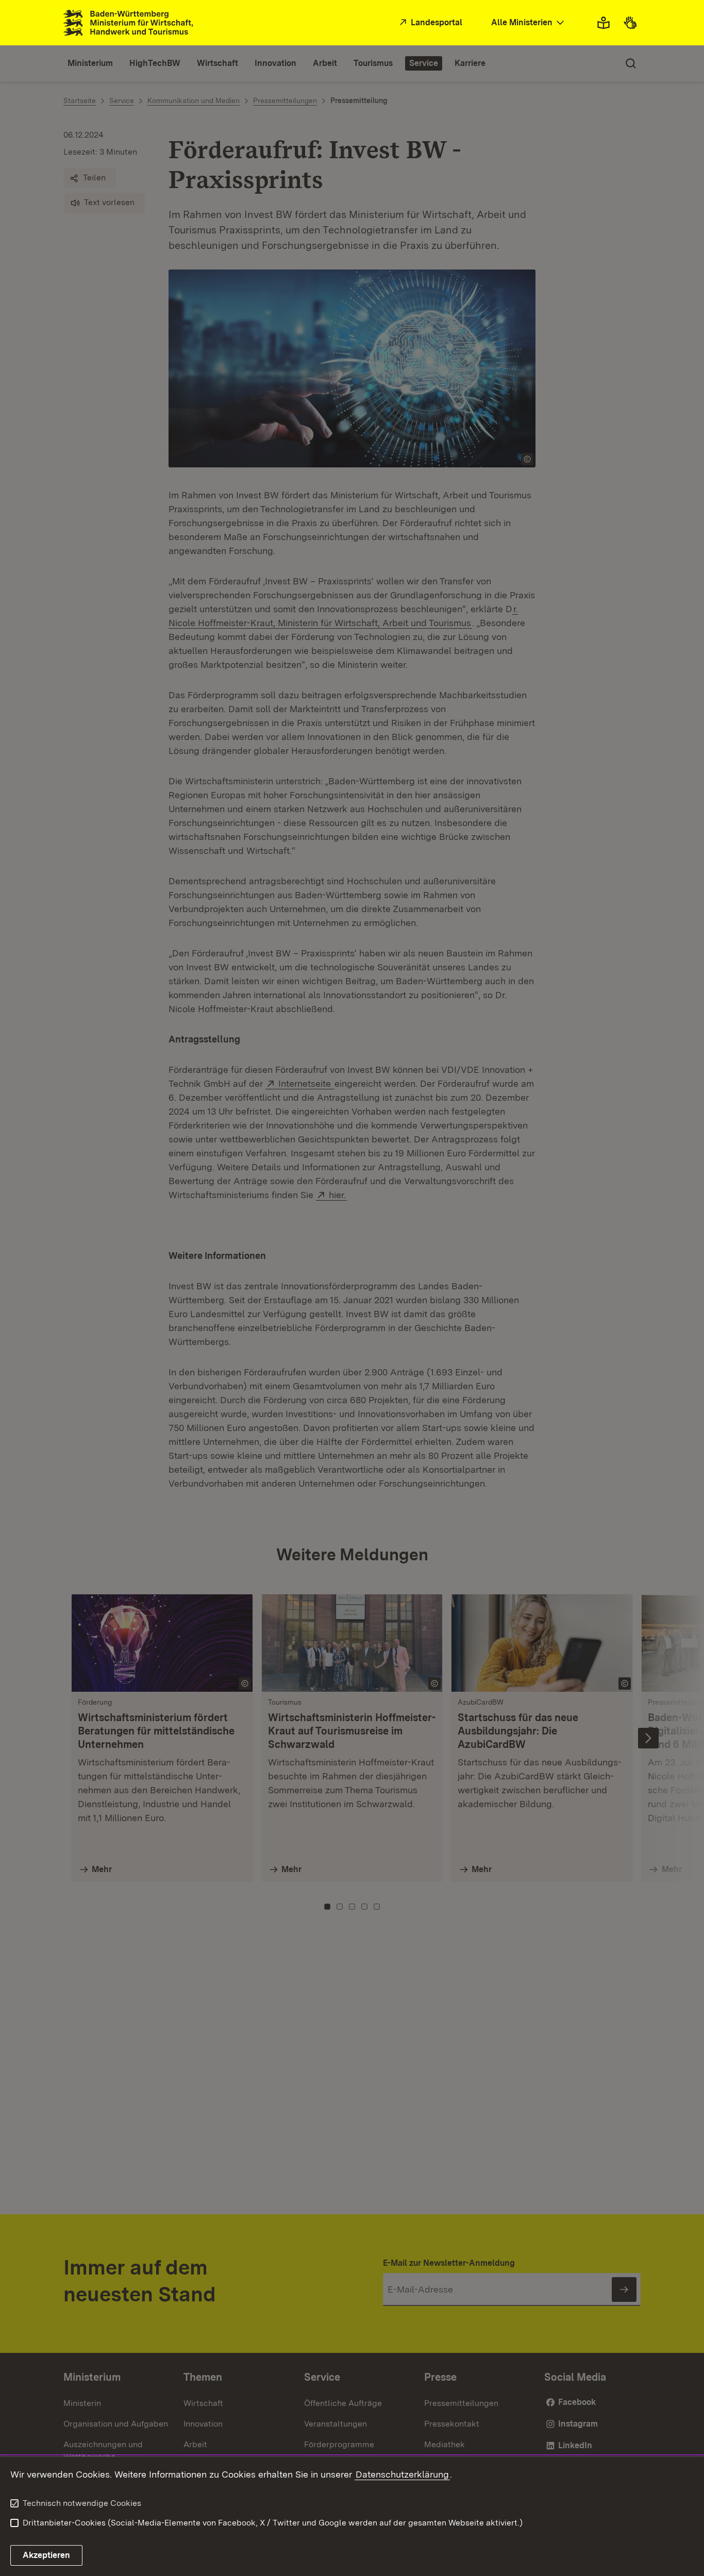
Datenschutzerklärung (402, 2474)
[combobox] (529, 23)
